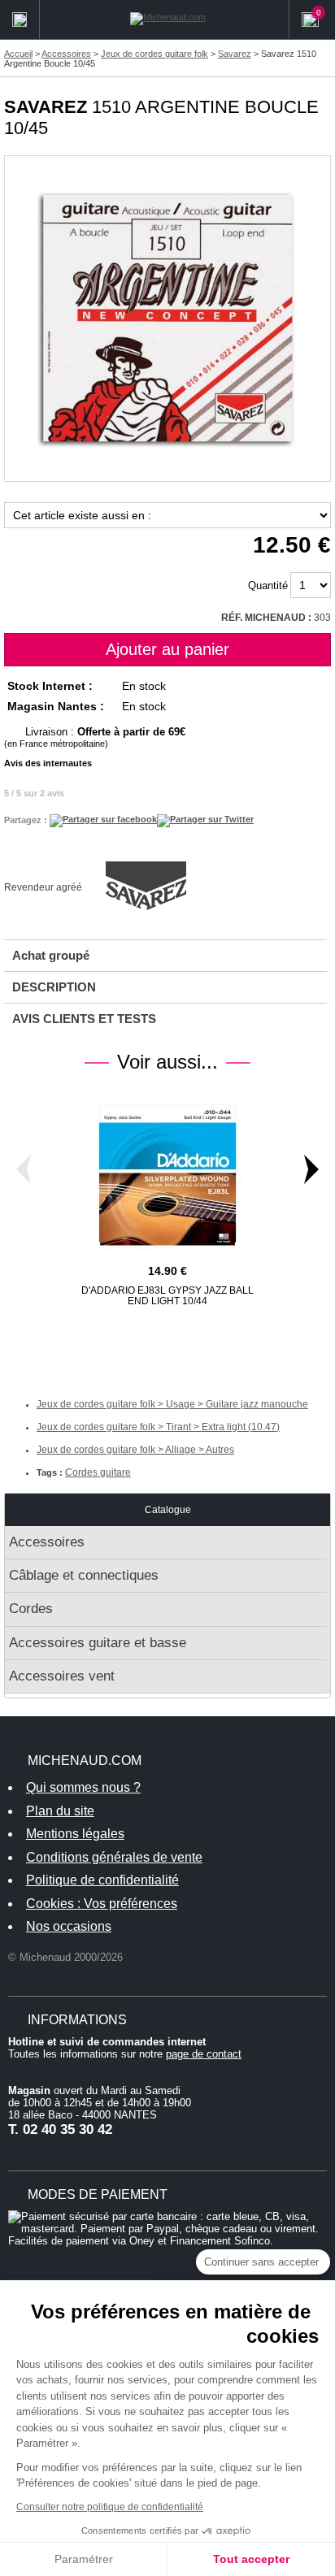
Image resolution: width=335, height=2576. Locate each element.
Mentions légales (75, 1834)
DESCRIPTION (54, 987)
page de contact (204, 2054)
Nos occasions (69, 1926)
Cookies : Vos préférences (102, 1904)
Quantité (268, 585)
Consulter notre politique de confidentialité (110, 2507)
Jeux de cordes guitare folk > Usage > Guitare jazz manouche (172, 1404)
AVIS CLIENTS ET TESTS (84, 1019)
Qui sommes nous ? (83, 1787)
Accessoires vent (62, 1676)
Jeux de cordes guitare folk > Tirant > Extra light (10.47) (158, 1427)
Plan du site (60, 1811)
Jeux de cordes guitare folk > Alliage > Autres (135, 1450)
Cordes (31, 1609)
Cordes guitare (98, 1472)
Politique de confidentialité (102, 1880)
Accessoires (47, 1542)
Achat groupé (51, 955)
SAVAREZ (46, 107)
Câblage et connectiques (84, 1575)
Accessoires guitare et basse (98, 1643)
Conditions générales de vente (114, 1857)
